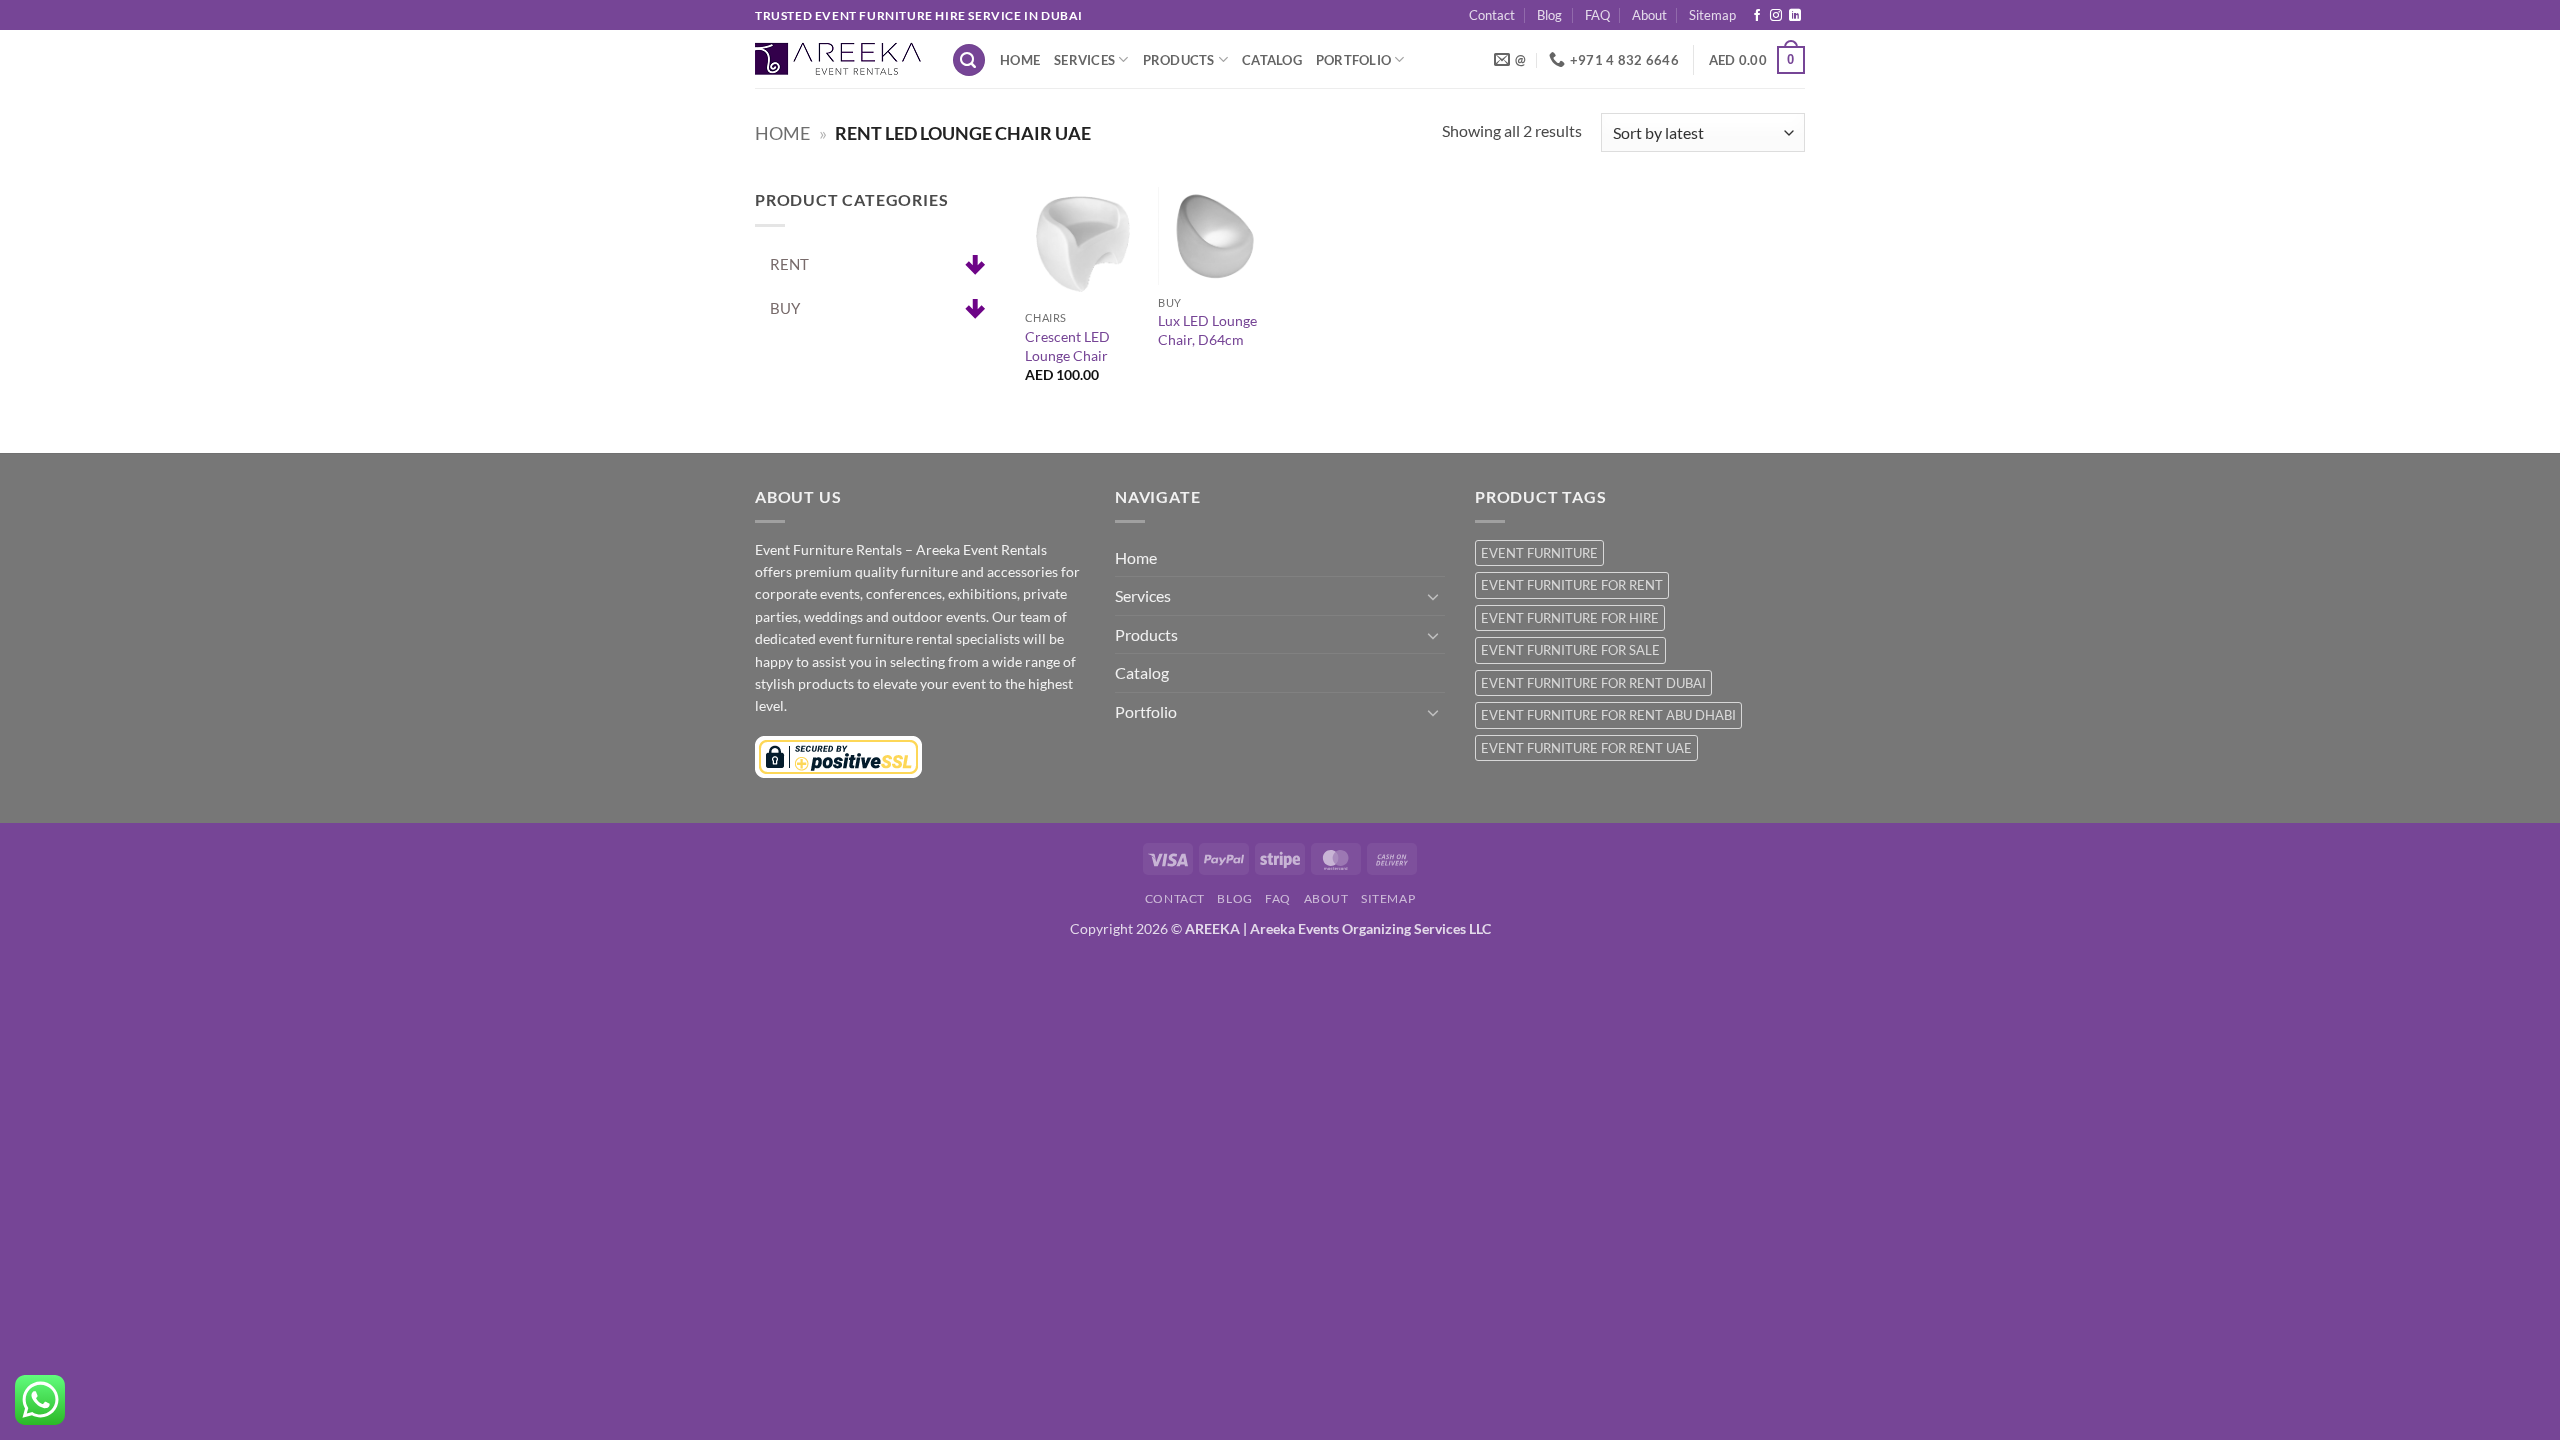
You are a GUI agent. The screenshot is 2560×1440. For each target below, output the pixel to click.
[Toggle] (1433, 596)
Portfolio (1353, 60)
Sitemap (1712, 15)
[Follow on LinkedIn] (1795, 16)
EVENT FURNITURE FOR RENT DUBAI (1593, 683)
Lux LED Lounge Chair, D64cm (1207, 330)
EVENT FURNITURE (1539, 553)
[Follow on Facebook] (1757, 16)
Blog (1549, 15)
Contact (1492, 15)
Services (1084, 60)
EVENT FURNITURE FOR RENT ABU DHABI (1608, 715)
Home (1020, 60)
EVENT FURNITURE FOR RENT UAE (1586, 748)
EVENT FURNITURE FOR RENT (1572, 585)
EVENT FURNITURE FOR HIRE (1570, 618)
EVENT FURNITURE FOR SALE (1570, 650)
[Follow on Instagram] (1776, 16)
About (1649, 15)
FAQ (1597, 15)
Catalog (1272, 60)
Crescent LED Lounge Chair (1067, 346)
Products (1179, 60)
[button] (969, 60)
